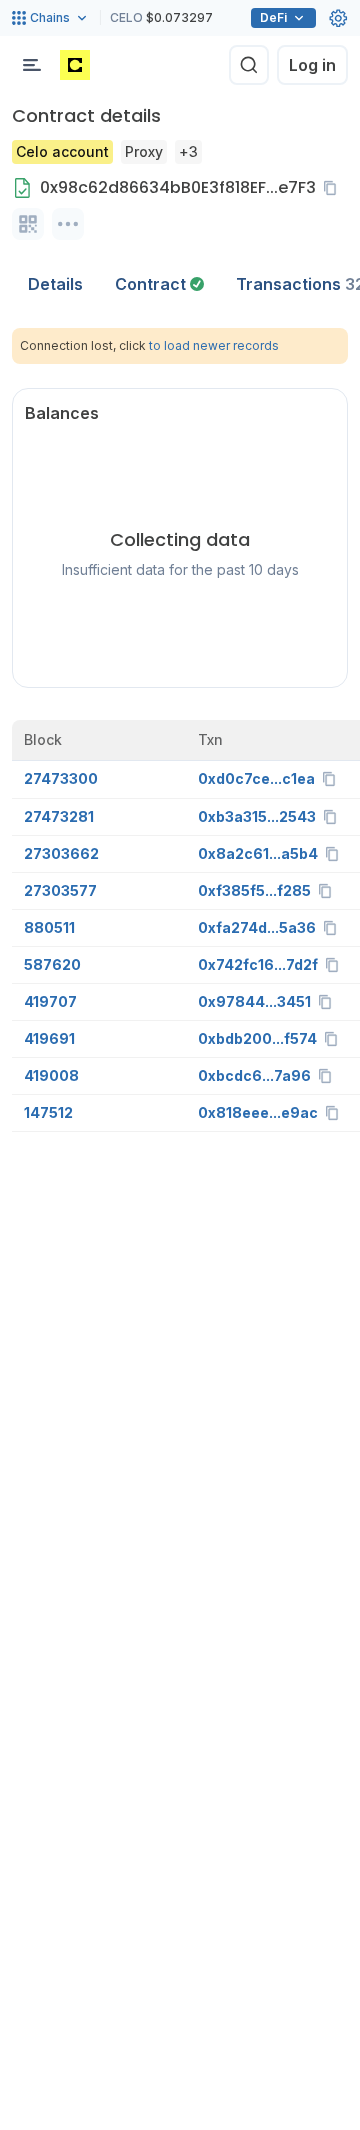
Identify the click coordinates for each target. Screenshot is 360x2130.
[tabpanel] (180, 730)
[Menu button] (32, 65)
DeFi (273, 17)
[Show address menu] (68, 224)
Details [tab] (55, 284)
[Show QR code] (28, 224)
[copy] (334, 188)
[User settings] (338, 18)
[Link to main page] (75, 65)
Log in (312, 65)
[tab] (159, 284)
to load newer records (214, 345)
